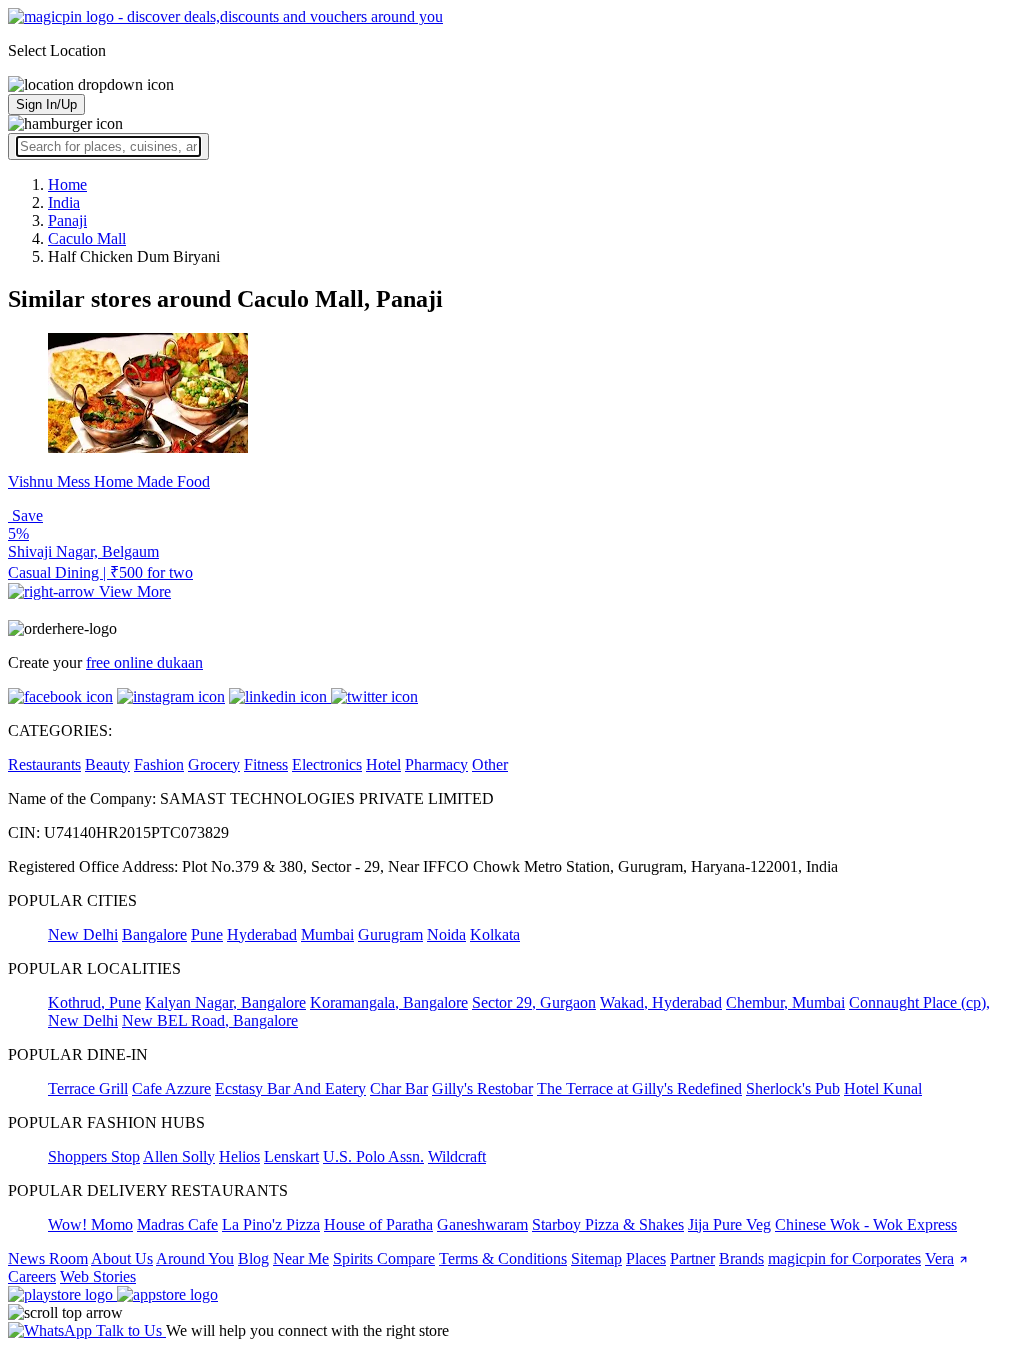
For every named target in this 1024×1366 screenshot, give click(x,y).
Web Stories (98, 1276)
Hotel (383, 764)
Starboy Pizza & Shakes (608, 1224)
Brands (741, 1258)
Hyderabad (262, 934)
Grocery (214, 764)
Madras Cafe (177, 1224)
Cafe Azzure (171, 1088)
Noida (446, 934)
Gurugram (390, 934)
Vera (939, 1258)
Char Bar (399, 1088)
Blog (253, 1258)
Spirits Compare (384, 1258)
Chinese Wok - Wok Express (866, 1224)
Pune (207, 934)
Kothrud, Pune (94, 1002)
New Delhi (83, 934)
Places (646, 1258)
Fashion (159, 764)
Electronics (327, 764)
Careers (32, 1276)
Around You (195, 1258)
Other (490, 764)
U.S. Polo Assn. (373, 1156)
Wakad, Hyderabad (661, 1002)
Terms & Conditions (503, 1258)
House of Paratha (378, 1224)
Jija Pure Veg (729, 1224)
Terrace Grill (88, 1088)
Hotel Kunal (883, 1088)
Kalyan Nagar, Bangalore (225, 1002)
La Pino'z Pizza (271, 1224)
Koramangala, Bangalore (389, 1002)
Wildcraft (457, 1156)
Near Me (301, 1258)
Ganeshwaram (482, 1224)
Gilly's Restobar (482, 1088)
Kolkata (495, 934)
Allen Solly (179, 1156)
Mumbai (327, 934)
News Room (48, 1258)
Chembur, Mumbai (785, 1002)
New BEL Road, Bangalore (210, 1020)
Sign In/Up (46, 104)
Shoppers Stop (94, 1156)
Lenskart (291, 1156)
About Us (122, 1258)
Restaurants (44, 764)
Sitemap (596, 1258)
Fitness (266, 764)
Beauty (107, 764)
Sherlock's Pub (793, 1088)
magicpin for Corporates (844, 1258)
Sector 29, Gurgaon (534, 1002)
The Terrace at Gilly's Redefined (639, 1088)
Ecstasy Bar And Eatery (290, 1088)
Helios (239, 1156)
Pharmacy (436, 764)
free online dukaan (144, 662)
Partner (692, 1258)
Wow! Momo (90, 1224)
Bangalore (154, 934)
